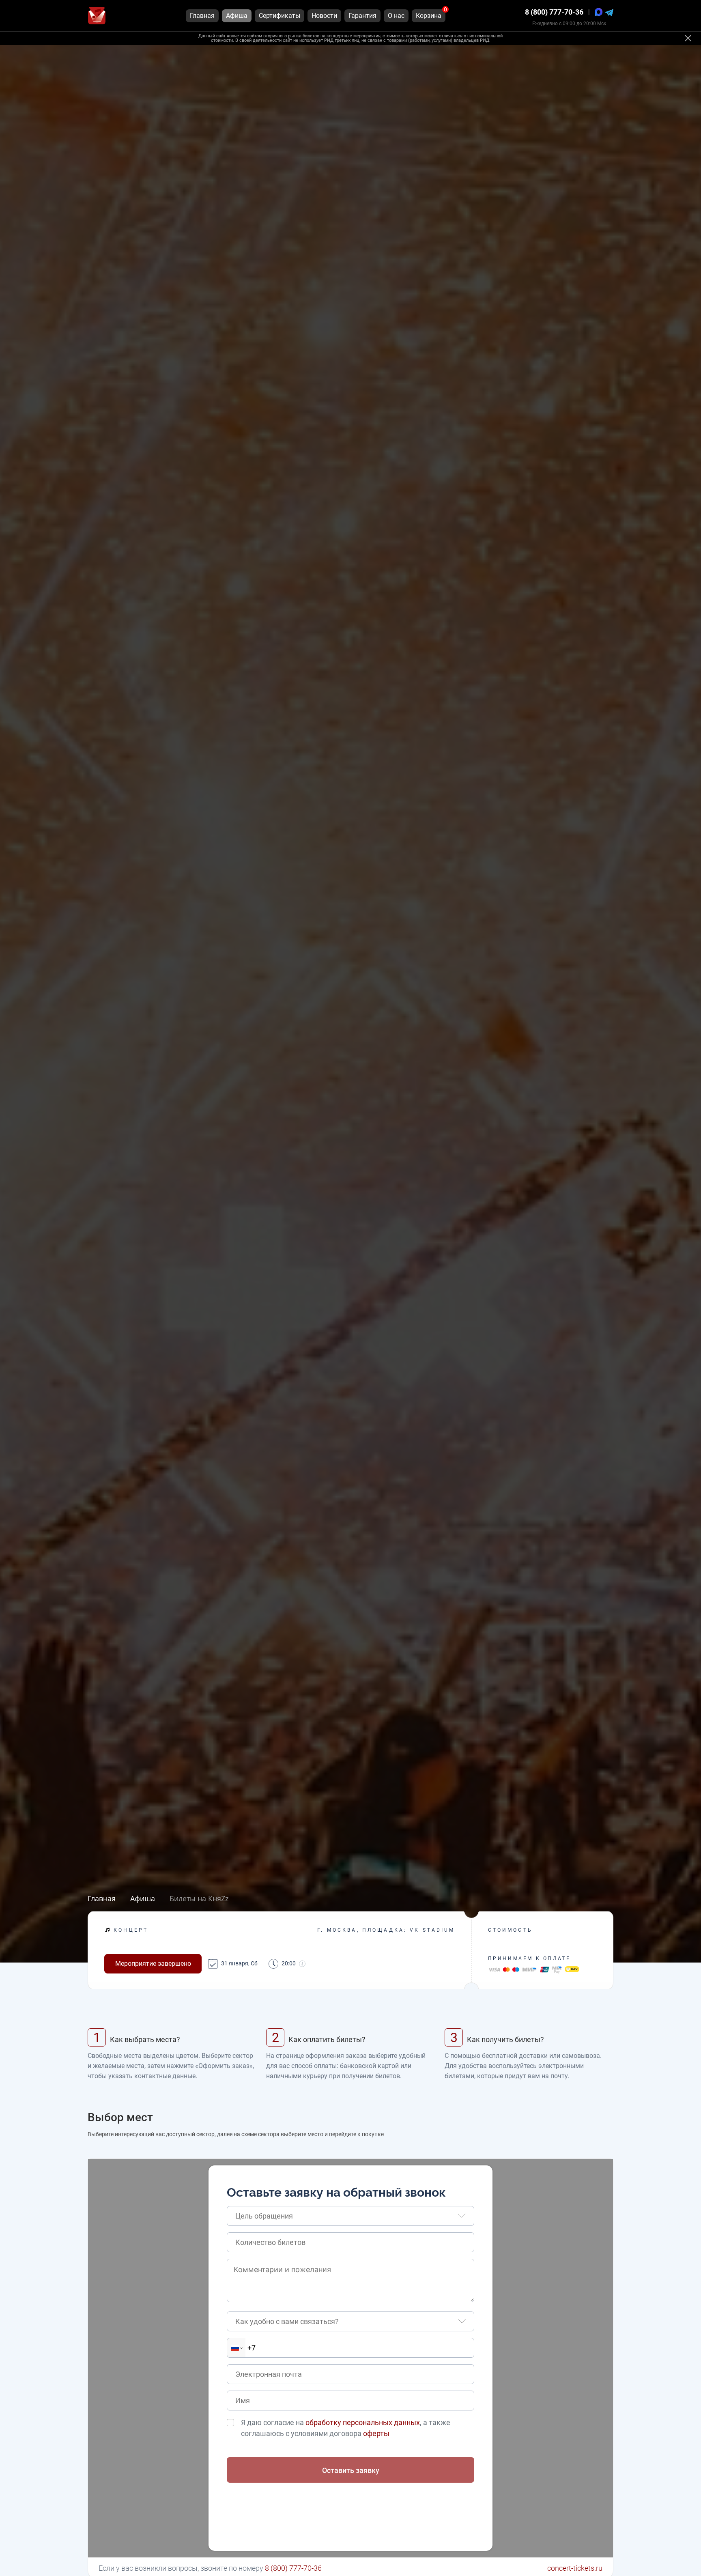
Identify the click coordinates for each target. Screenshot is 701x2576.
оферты (376, 2433)
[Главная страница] (97, 16)
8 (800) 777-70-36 (554, 12)
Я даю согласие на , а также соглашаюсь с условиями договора (346, 2428)
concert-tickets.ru (575, 2568)
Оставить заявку (351, 2470)
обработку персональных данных (363, 2422)
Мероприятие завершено (153, 1964)
